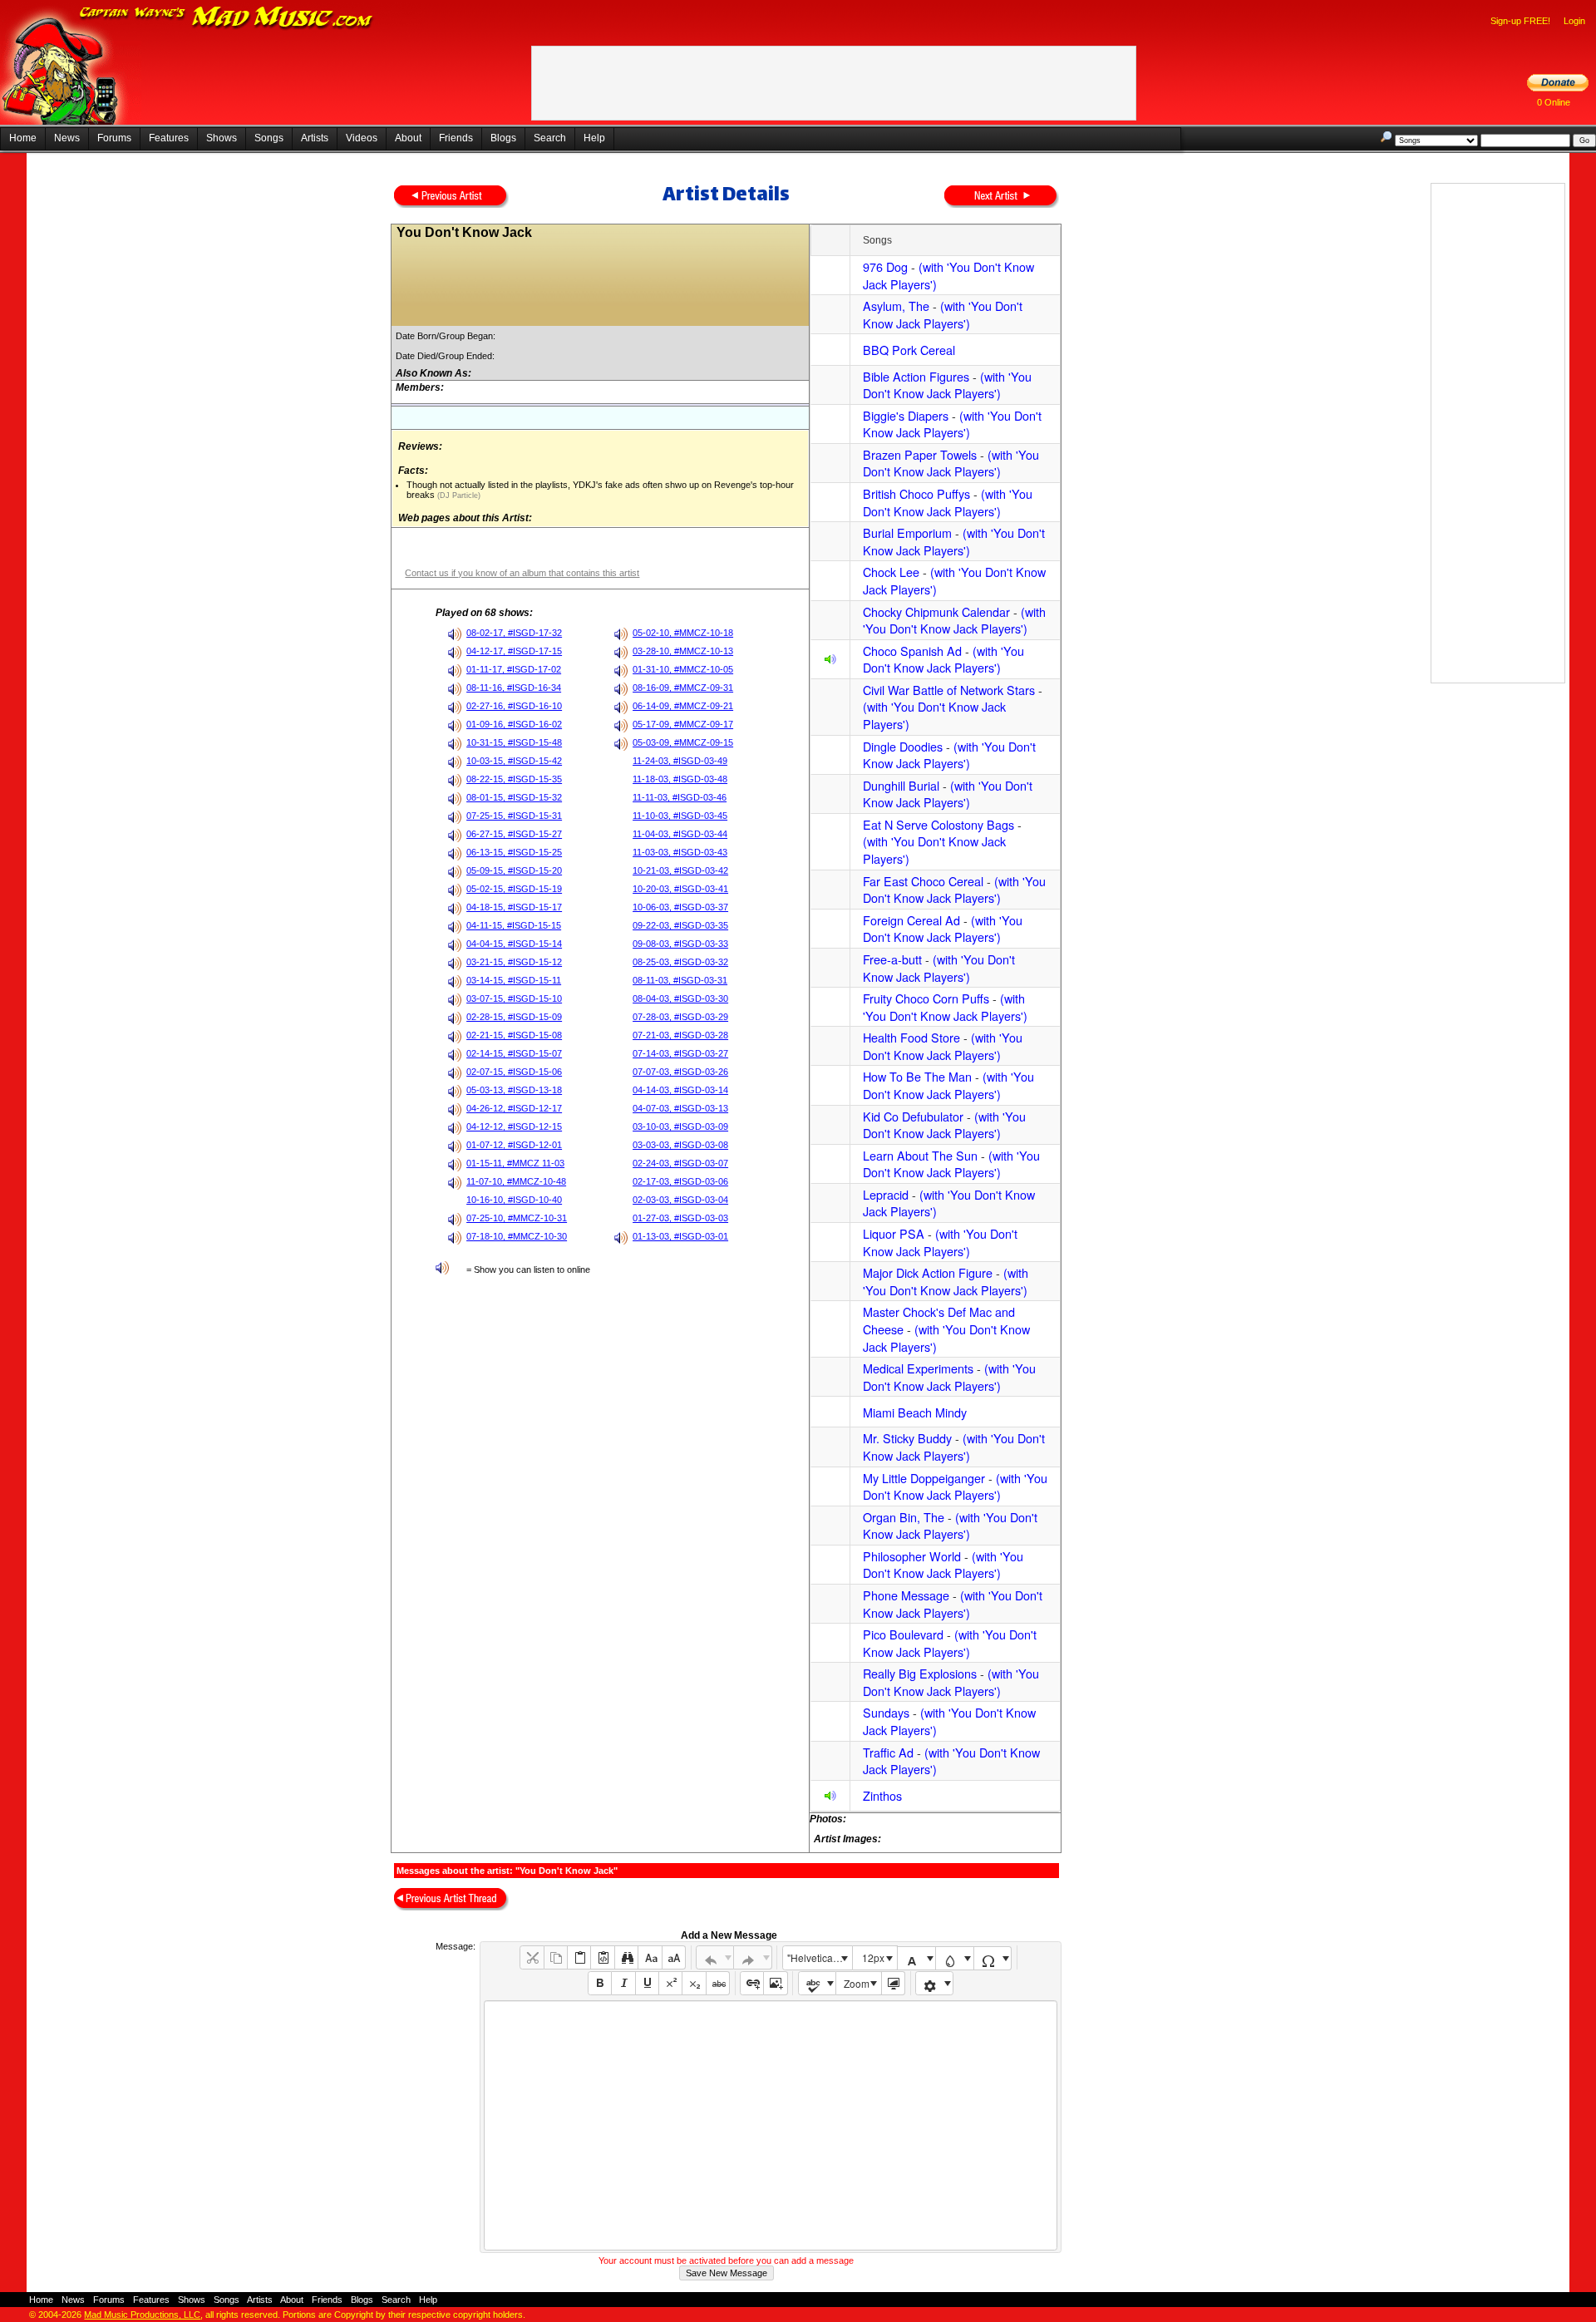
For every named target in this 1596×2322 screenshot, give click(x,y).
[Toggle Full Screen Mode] (893, 1983)
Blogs (503, 138)
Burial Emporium (907, 532)
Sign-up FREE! (1520, 21)
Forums (114, 138)
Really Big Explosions (920, 1673)
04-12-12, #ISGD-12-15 (514, 1126)
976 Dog (885, 266)
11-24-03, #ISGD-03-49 (680, 761)
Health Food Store (911, 1037)
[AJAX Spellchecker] (818, 1983)
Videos (362, 138)
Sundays (886, 1712)
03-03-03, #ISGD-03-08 (680, 1145)
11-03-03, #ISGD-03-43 (680, 852)
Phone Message (906, 1595)
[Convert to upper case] (674, 1957)
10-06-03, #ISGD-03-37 (680, 907)
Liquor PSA (894, 1233)
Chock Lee (891, 572)
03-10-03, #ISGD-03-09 (680, 1126)
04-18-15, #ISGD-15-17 (514, 907)
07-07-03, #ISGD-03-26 (680, 1072)
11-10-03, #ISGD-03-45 (680, 816)
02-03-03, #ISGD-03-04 (680, 1200)
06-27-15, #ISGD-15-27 (514, 834)
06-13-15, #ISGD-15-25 (514, 852)
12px (873, 1957)
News (67, 138)
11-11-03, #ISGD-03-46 (680, 797)
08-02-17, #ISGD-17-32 (514, 633)
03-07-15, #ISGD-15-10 (514, 998)
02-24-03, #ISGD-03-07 (680, 1163)
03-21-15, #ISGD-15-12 (514, 962)
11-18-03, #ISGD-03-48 (680, 779)
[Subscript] (694, 1983)
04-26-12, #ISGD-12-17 (514, 1108)
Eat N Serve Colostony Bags (938, 824)
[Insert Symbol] (993, 1958)
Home (23, 138)
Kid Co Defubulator (913, 1116)
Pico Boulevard (903, 1634)
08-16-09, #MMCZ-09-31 (683, 688)
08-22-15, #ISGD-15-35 (514, 779)
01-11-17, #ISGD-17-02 (514, 669)
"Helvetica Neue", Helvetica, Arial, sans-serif (820, 1957)
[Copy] (556, 1957)
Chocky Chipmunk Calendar (936, 611)
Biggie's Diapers (906, 415)
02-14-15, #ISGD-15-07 (514, 1053)
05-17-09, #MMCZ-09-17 (683, 724)
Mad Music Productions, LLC (142, 2315)
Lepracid (886, 1194)
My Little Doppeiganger (924, 1478)
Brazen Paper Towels (920, 454)
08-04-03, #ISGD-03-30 (680, 998)
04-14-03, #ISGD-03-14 (680, 1090)
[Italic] (623, 1983)
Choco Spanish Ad (912, 651)
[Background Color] (955, 1958)
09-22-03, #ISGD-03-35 (680, 925)
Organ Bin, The (904, 1517)
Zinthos (882, 1795)
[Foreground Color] (916, 1958)
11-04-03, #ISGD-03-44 (680, 834)
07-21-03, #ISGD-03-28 (680, 1035)
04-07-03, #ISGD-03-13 (680, 1108)
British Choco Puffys (916, 493)
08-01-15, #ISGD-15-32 (514, 797)
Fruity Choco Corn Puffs (926, 998)
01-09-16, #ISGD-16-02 (514, 724)
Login (1574, 21)
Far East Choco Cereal (923, 881)
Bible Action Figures (916, 376)
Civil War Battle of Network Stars (949, 690)
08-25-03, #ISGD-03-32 (680, 962)
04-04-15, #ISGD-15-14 (514, 944)
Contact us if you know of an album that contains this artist (522, 573)
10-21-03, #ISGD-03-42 (680, 870)
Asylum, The (896, 306)
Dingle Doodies (903, 746)
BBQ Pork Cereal (909, 350)
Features (169, 138)
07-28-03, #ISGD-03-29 (680, 1017)
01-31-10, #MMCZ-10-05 (683, 669)
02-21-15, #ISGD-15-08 (514, 1035)
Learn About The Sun (920, 1155)
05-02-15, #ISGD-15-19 (514, 889)
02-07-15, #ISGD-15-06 (514, 1072)
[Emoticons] (935, 1983)
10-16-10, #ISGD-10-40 (514, 1200)
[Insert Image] (775, 1983)
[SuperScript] (670, 1983)
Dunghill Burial (901, 785)
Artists (315, 138)
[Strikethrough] (718, 1983)
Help (594, 138)
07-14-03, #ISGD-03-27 (680, 1053)
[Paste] (579, 1957)
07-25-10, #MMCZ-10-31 (517, 1218)
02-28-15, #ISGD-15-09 (514, 1017)
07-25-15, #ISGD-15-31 (514, 816)
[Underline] (647, 1983)
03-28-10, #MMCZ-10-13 (683, 651)
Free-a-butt (892, 959)
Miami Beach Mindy (915, 1412)
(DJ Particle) (458, 495)
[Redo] (753, 1957)
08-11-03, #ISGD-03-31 (680, 980)
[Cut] (532, 1957)
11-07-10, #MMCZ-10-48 (516, 1181)
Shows (222, 138)
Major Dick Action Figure (928, 1272)
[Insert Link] (752, 1983)
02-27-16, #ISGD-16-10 (514, 706)
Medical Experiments (918, 1368)
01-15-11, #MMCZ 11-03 (515, 1163)
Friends (456, 138)
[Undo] (715, 1957)
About (408, 138)
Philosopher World (912, 1556)
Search (550, 138)
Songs (269, 138)
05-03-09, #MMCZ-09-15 (683, 742)
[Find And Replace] (626, 1957)
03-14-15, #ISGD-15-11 (514, 980)
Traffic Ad (888, 1752)
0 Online (1554, 102)
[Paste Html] (602, 1957)
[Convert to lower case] (650, 1957)
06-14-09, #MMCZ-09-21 (683, 706)
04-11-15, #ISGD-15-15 (514, 925)
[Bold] (600, 1983)
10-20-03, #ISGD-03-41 (680, 889)
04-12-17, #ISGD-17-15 (514, 651)
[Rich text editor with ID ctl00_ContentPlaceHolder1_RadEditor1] (770, 2125)
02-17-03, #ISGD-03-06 (680, 1181)
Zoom (857, 1983)
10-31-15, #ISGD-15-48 (514, 742)
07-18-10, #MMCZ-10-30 (517, 1236)
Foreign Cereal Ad (911, 920)
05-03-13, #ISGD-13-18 (514, 1090)
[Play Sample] (830, 661)
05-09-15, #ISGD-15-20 (514, 870)
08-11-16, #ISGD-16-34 (514, 688)
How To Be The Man (917, 1076)
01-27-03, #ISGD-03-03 (680, 1218)
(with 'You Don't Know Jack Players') (948, 275)
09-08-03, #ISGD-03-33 (680, 944)
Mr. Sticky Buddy (907, 1438)
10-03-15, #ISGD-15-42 (514, 761)
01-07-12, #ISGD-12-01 (514, 1145)
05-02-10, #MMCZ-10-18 (683, 633)
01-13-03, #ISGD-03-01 (680, 1236)
